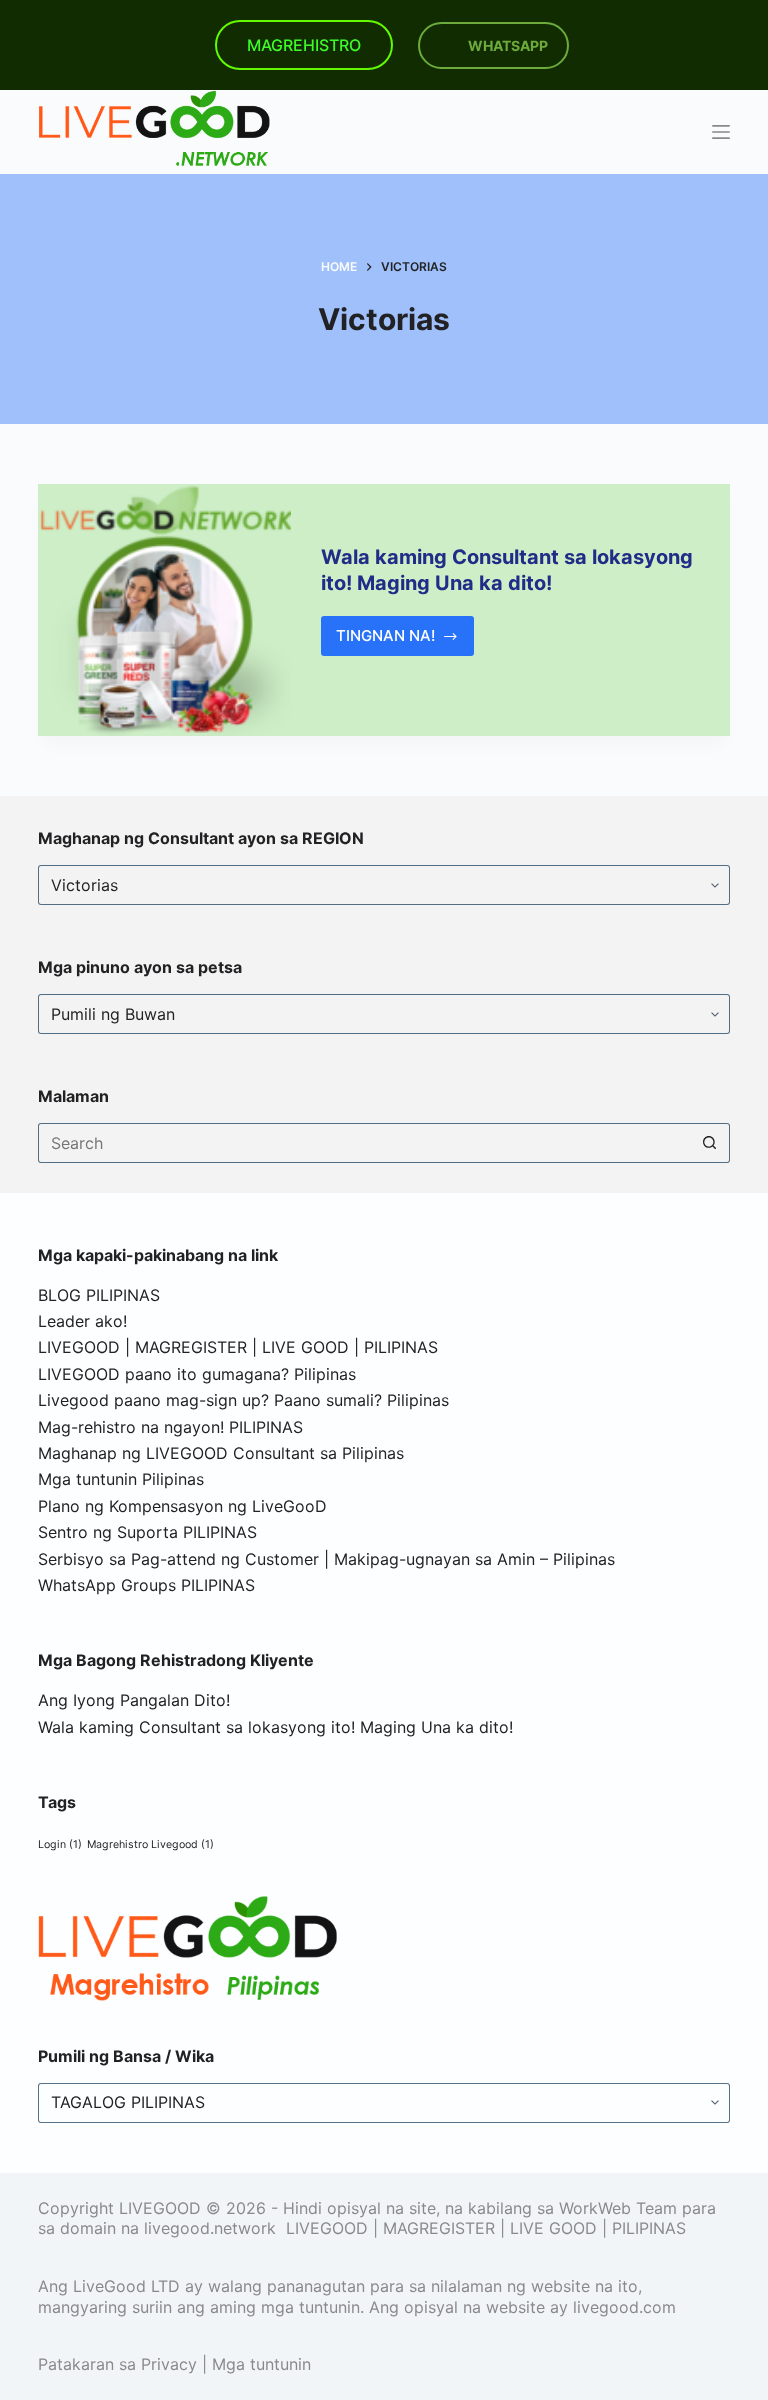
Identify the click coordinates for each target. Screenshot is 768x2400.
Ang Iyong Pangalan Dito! (134, 1700)
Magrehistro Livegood (150, 1844)
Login (60, 1844)
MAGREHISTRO (304, 45)
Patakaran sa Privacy (117, 2364)
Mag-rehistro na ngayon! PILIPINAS (170, 1427)
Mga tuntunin (261, 2364)
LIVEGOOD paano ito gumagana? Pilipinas (197, 1374)
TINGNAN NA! (405, 641)
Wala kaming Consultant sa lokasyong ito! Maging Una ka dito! (275, 1727)
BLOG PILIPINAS (99, 1295)
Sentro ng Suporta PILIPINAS (147, 1532)
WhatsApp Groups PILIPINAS (146, 1585)
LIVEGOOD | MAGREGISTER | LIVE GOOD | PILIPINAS (238, 1347)
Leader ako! (82, 1321)
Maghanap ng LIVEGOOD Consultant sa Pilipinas (221, 1453)
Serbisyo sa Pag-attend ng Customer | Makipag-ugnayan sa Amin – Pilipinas (326, 1559)
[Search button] (710, 1143)
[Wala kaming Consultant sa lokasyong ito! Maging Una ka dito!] (164, 610)
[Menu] (721, 132)
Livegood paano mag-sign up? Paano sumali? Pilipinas (243, 1400)
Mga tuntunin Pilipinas (121, 1479)
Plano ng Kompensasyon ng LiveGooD (182, 1506)
